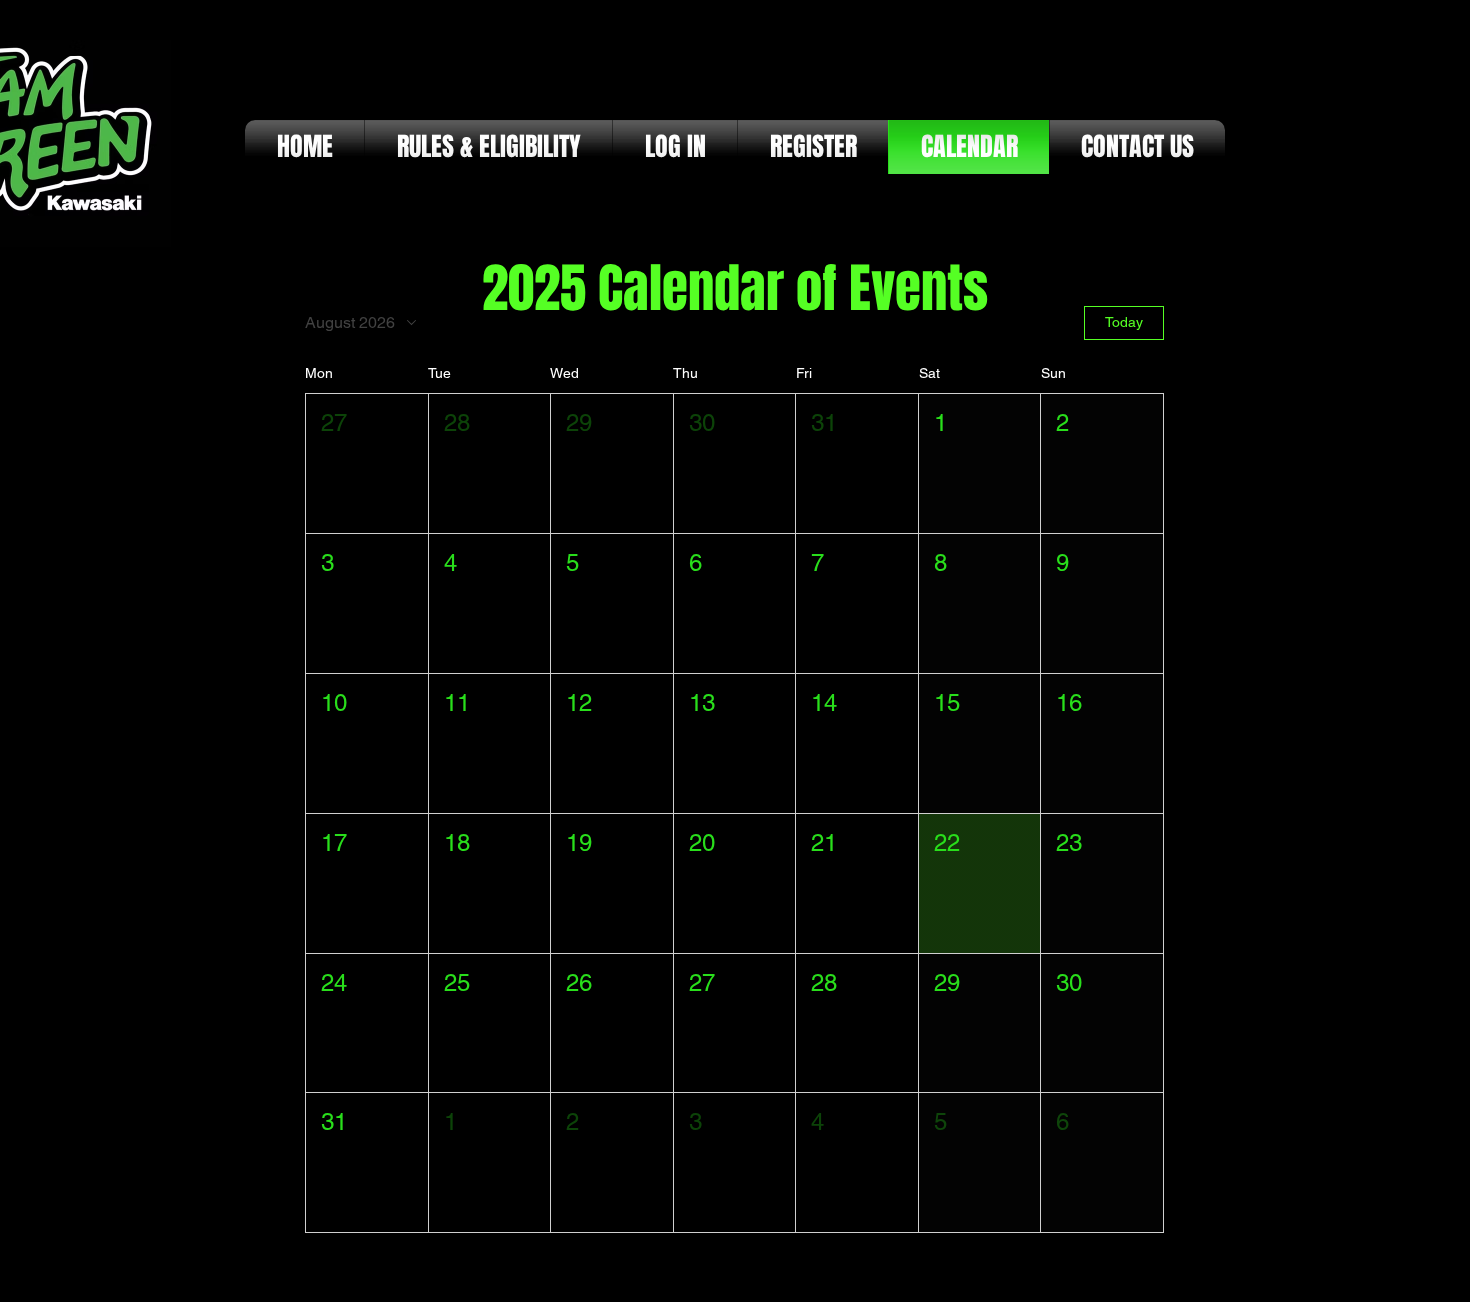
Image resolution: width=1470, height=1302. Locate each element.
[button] (367, 463)
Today (1124, 322)
